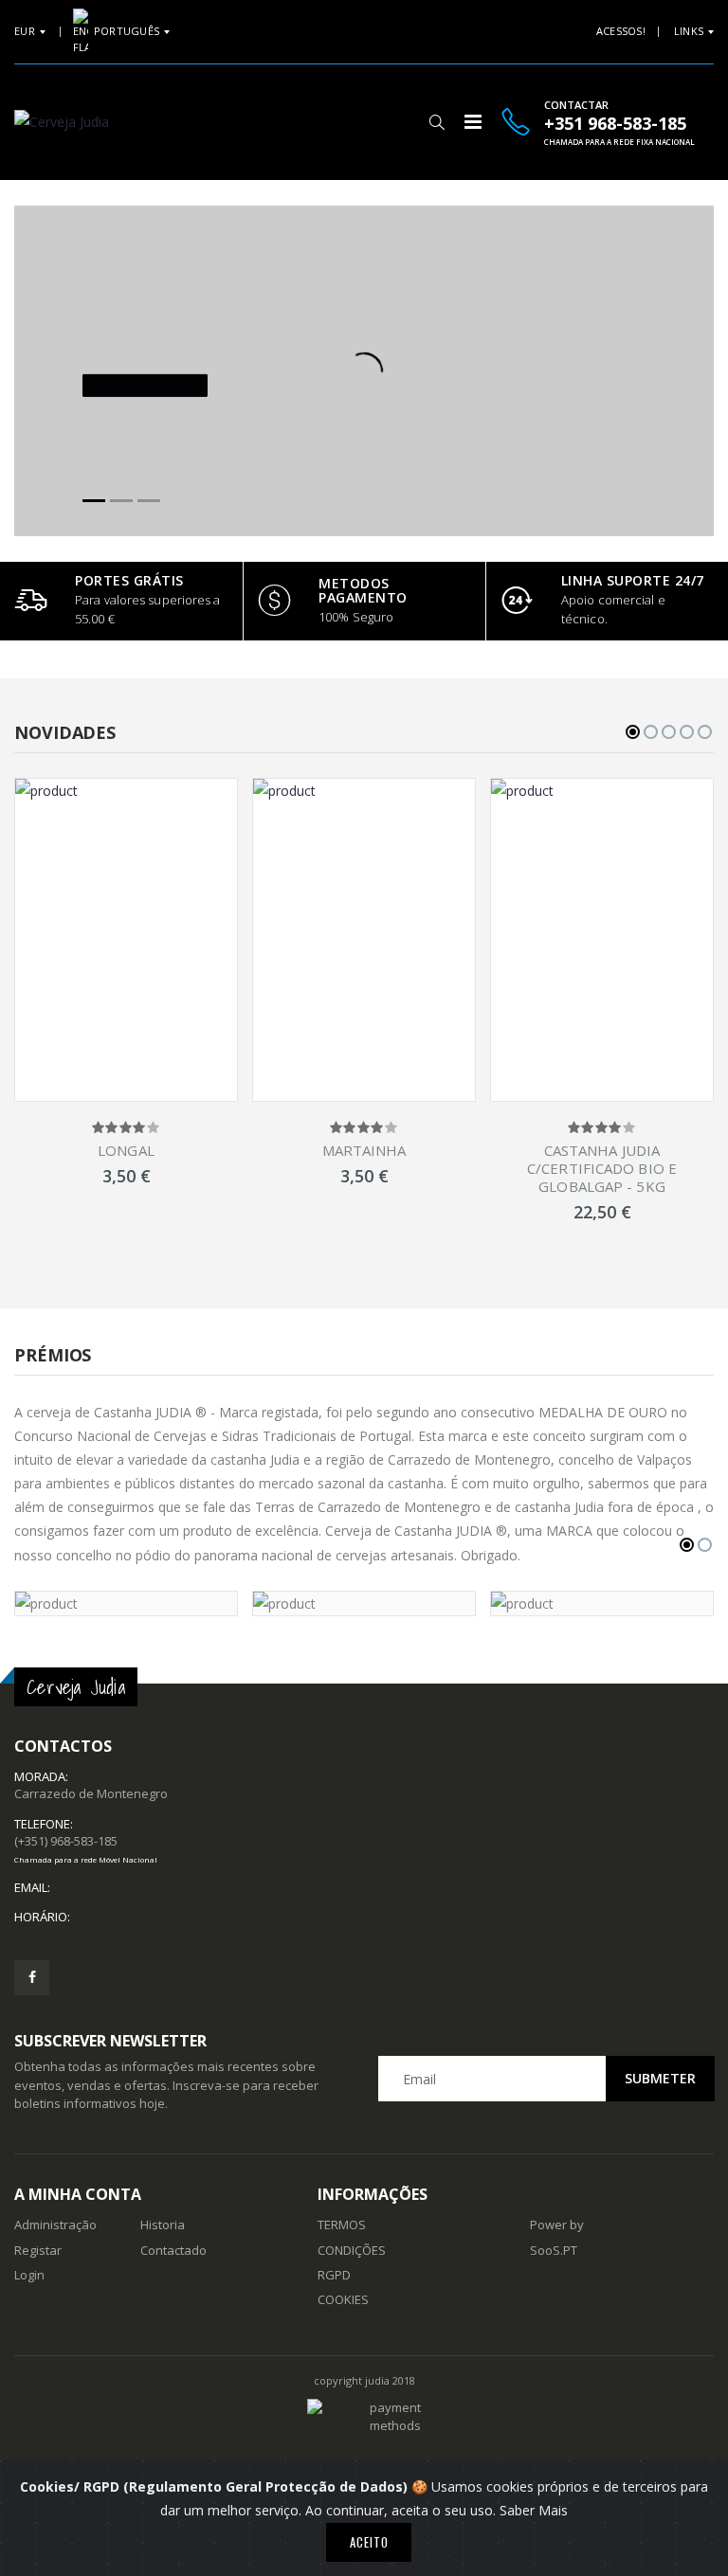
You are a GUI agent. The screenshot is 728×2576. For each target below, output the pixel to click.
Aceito (369, 2542)
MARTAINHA (364, 1150)
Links (689, 31)
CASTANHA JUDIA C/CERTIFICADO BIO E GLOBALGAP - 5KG (602, 1168)
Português (127, 31)
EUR (25, 31)
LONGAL (126, 1150)
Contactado (173, 2250)
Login (29, 2275)
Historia (163, 2225)
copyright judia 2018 (364, 2380)
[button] (437, 122)
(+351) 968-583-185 (86, 1848)
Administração (55, 2225)
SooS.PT (554, 2250)
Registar (38, 2250)
